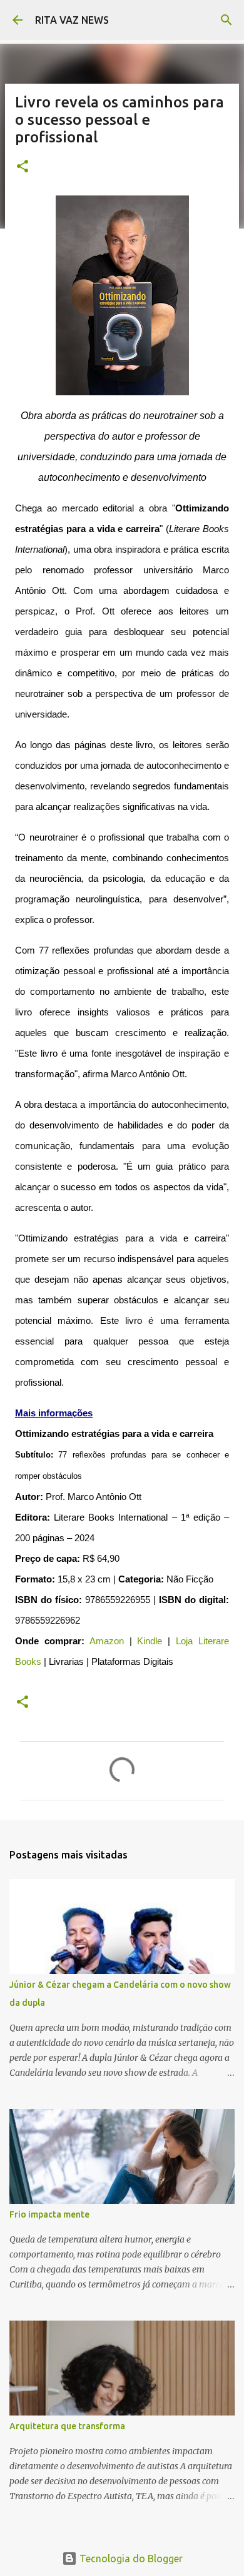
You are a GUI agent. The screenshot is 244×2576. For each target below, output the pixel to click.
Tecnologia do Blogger (130, 2559)
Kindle (150, 1641)
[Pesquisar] (226, 20)
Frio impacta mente (49, 2214)
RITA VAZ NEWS (72, 20)
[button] (23, 167)
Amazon (107, 1641)
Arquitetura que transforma (67, 2426)
